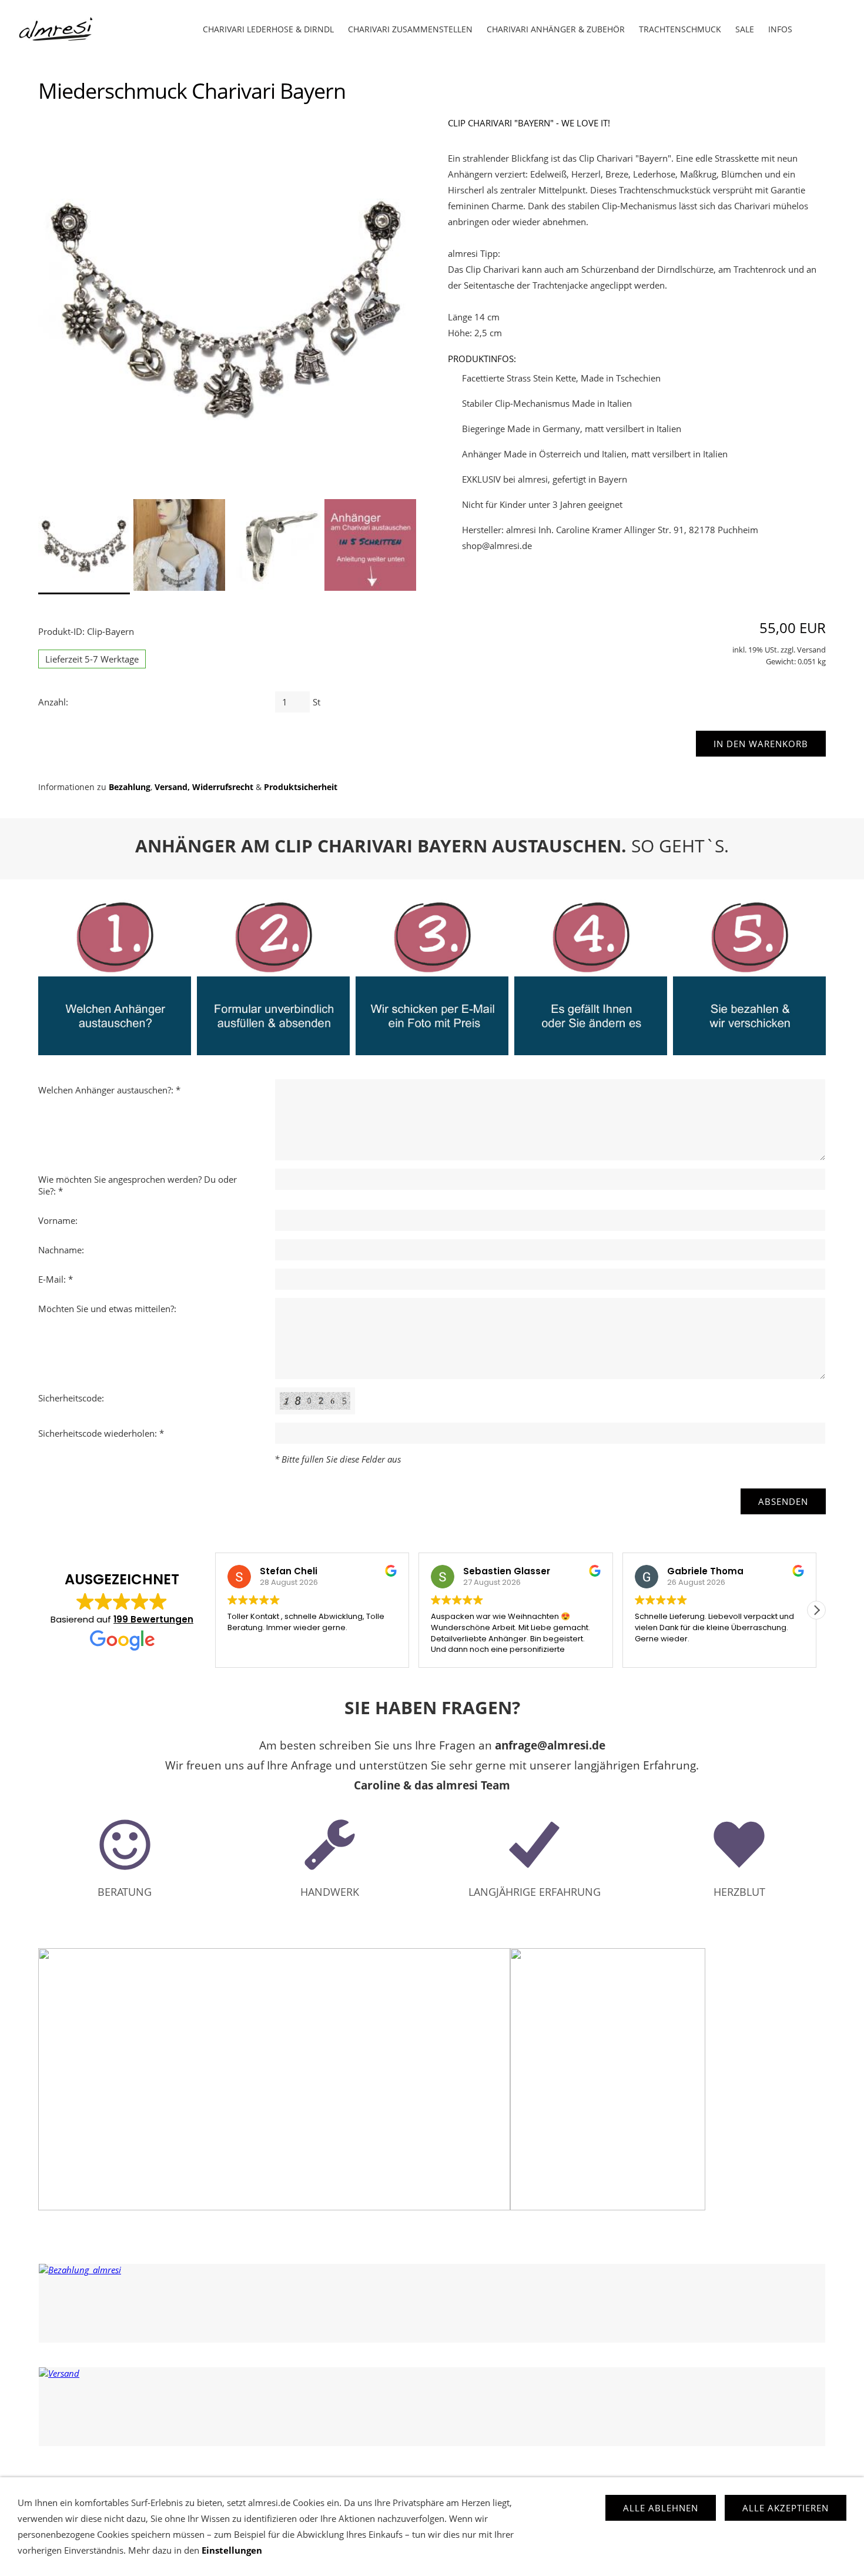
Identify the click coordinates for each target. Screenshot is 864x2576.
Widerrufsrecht (223, 787)
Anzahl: (53, 702)
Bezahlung (130, 787)
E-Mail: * (56, 1279)
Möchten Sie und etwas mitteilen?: (107, 1309)
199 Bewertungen (153, 1619)
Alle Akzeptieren (786, 2508)
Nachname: (61, 1250)
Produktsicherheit (301, 787)
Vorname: (58, 1220)
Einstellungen (232, 2550)
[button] (816, 1610)
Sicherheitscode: (71, 1398)
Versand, (172, 787)
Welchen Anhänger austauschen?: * (109, 1090)
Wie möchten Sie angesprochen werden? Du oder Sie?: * (138, 1185)
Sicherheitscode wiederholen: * (101, 1433)
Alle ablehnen (661, 2508)
